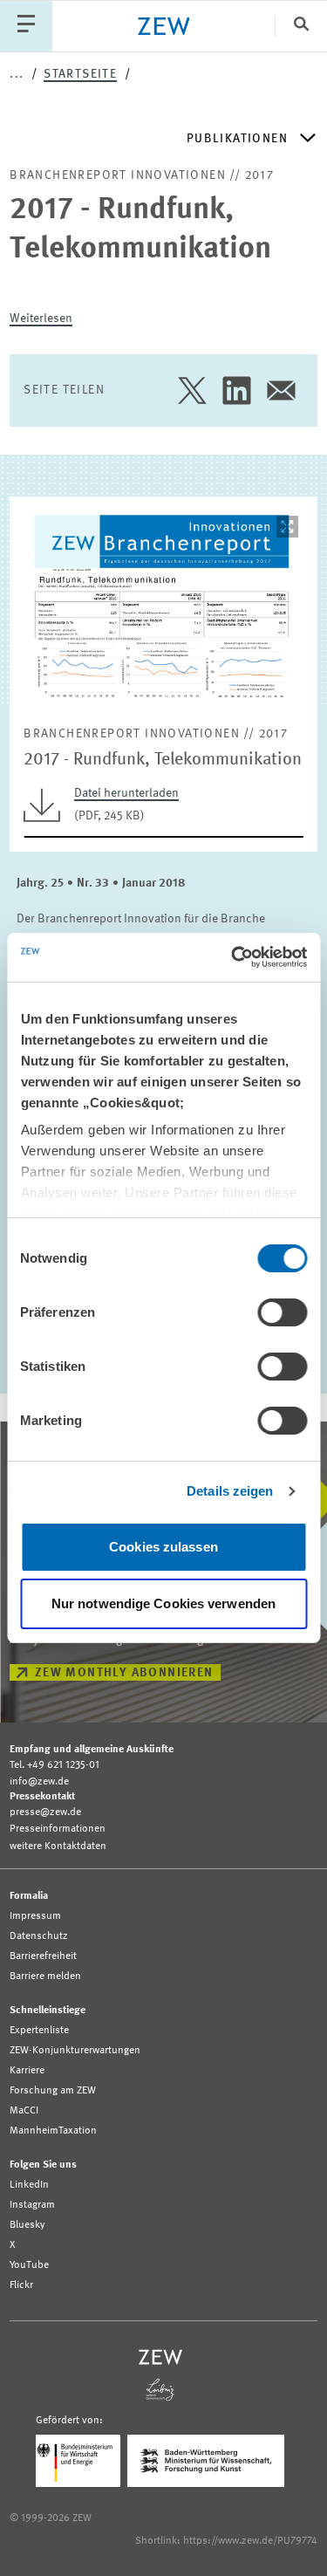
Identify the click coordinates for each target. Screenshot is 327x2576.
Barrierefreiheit (43, 1956)
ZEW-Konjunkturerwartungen (75, 2051)
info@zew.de (39, 1782)
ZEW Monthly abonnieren (124, 1673)
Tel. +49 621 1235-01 (54, 1765)
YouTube (29, 2265)
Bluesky (27, 2225)
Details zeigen (230, 1491)
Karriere (27, 2071)
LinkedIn (29, 2185)
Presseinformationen (58, 1829)
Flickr (21, 2285)
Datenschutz (39, 1936)
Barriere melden (45, 1977)
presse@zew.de (45, 1812)
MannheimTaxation (53, 2131)
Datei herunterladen (126, 793)
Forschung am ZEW (53, 2091)
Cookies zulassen (163, 1547)
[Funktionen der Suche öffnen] (301, 26)
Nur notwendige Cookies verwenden (163, 1603)
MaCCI (24, 2111)
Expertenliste (39, 2031)
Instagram (32, 2205)
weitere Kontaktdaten (58, 1846)
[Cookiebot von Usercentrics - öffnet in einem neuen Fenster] (233, 957)
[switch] (282, 1312)
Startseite (80, 74)
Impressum (35, 1916)
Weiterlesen (41, 319)
